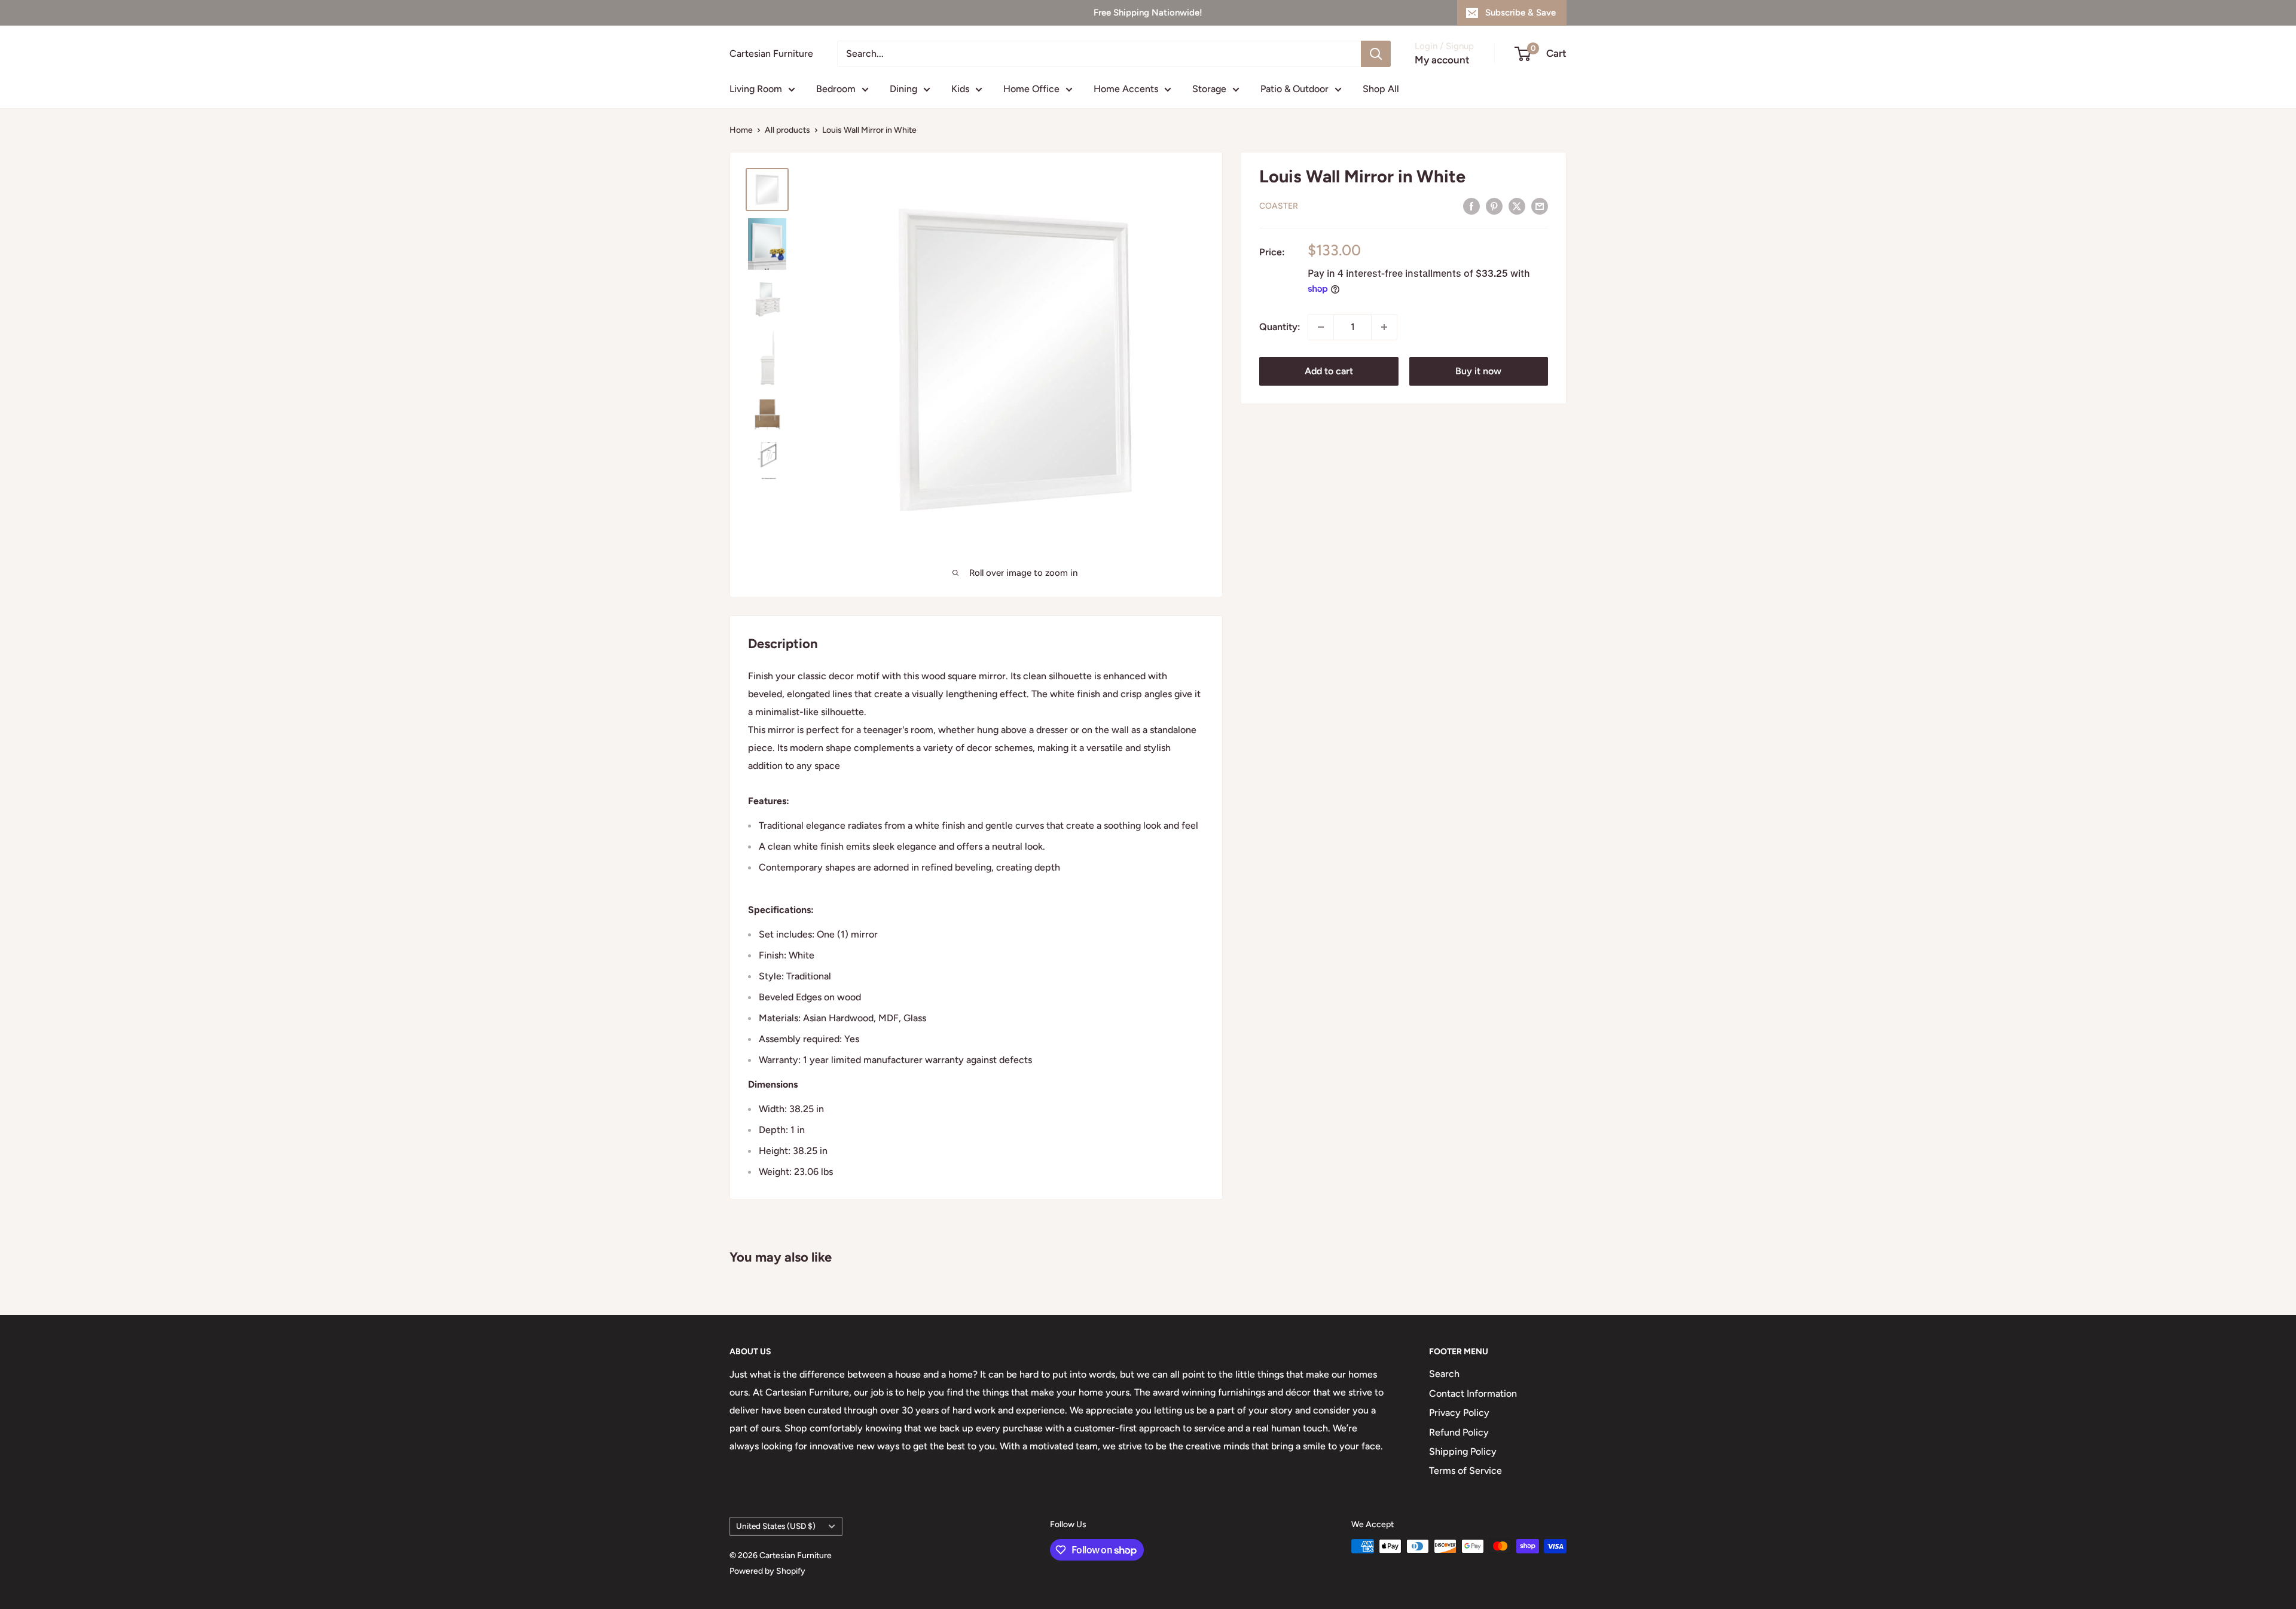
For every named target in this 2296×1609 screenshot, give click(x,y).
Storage (1209, 89)
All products (787, 130)
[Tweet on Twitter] (1517, 206)
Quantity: (1280, 327)
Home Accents (1126, 89)
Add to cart (1329, 371)
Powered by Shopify (767, 1571)
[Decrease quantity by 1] (1321, 327)
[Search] (1376, 54)
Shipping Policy (1463, 1451)
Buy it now (1478, 371)
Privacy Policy (1459, 1413)
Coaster (1279, 206)
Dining (903, 89)
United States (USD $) (776, 1526)
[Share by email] (1540, 206)
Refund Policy (1459, 1432)
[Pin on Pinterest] (1494, 206)
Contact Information (1473, 1393)
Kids (960, 89)
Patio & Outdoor (1294, 89)
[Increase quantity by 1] (1384, 327)
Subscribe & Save (1521, 13)
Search (1444, 1374)
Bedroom (836, 89)
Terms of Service (1465, 1471)
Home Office (1031, 89)
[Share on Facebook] (1471, 206)
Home (741, 130)
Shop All (1381, 89)
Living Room (756, 89)
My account (1442, 60)
